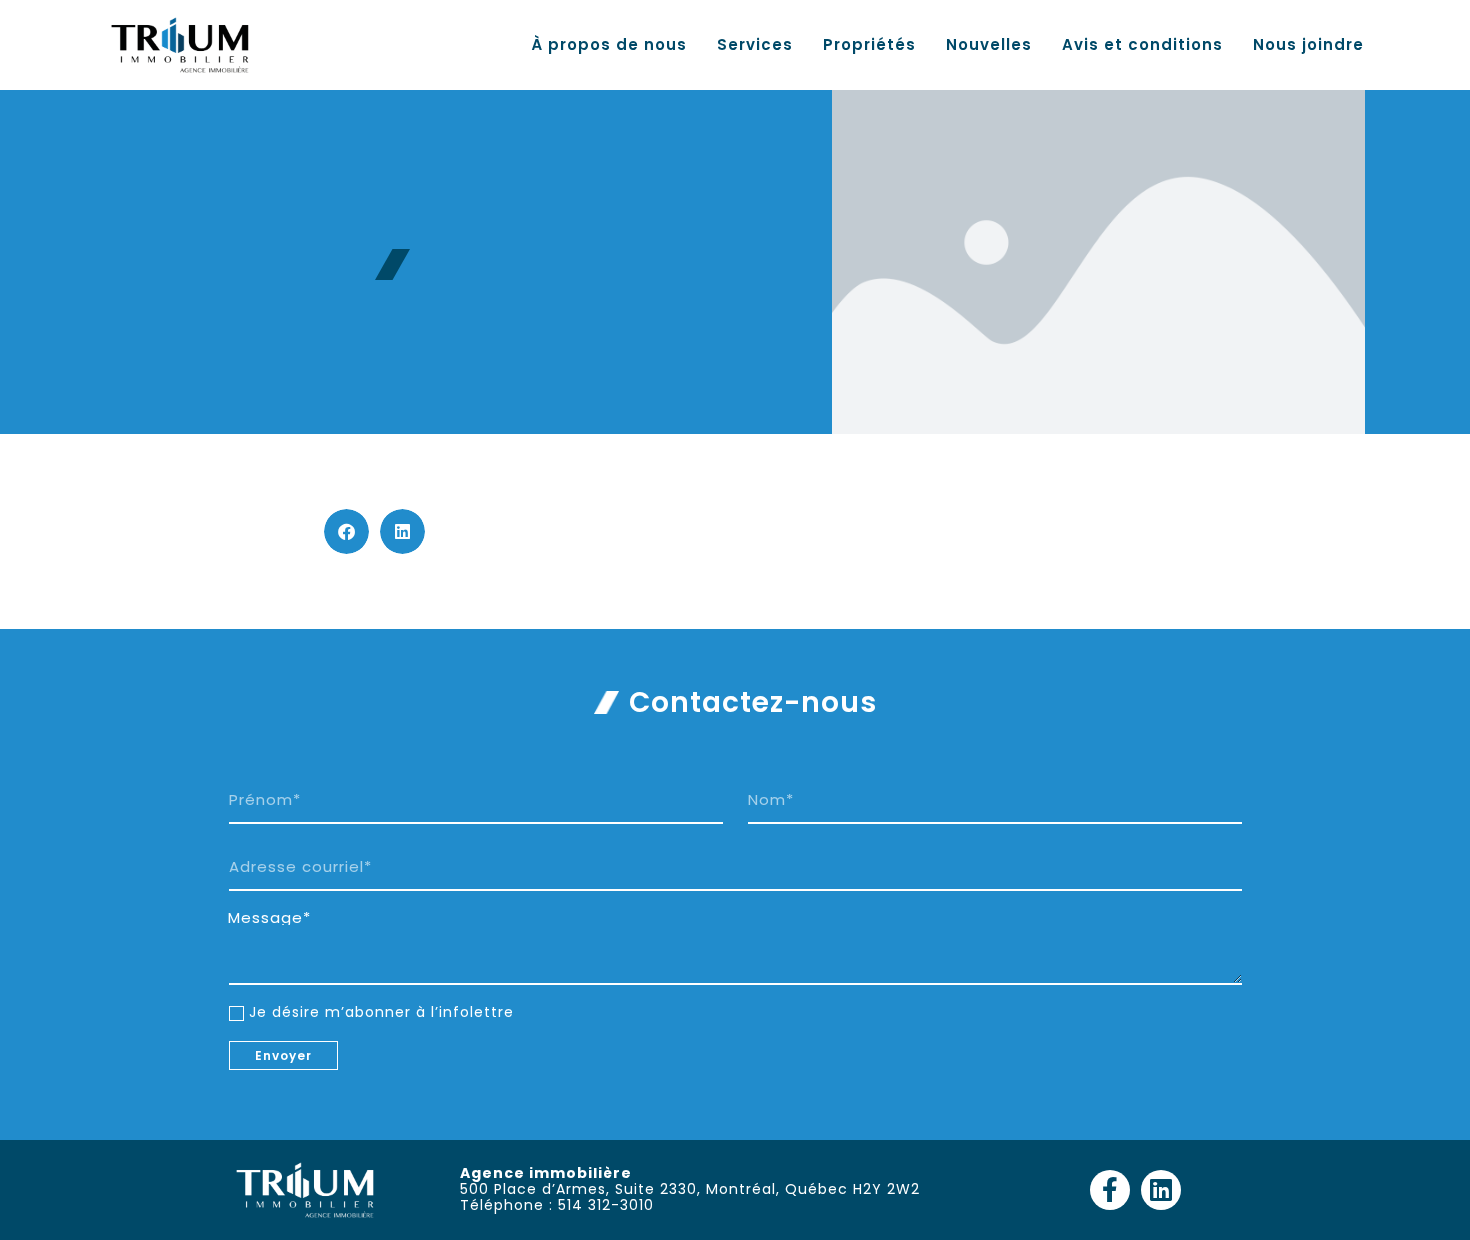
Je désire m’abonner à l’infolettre (381, 1012)
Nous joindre (1308, 45)
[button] (346, 531)
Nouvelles (989, 45)
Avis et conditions (1142, 45)
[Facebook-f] (1110, 1190)
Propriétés (869, 45)
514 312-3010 (606, 1205)
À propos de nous (609, 45)
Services (755, 45)
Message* (269, 918)
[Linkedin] (1161, 1190)
